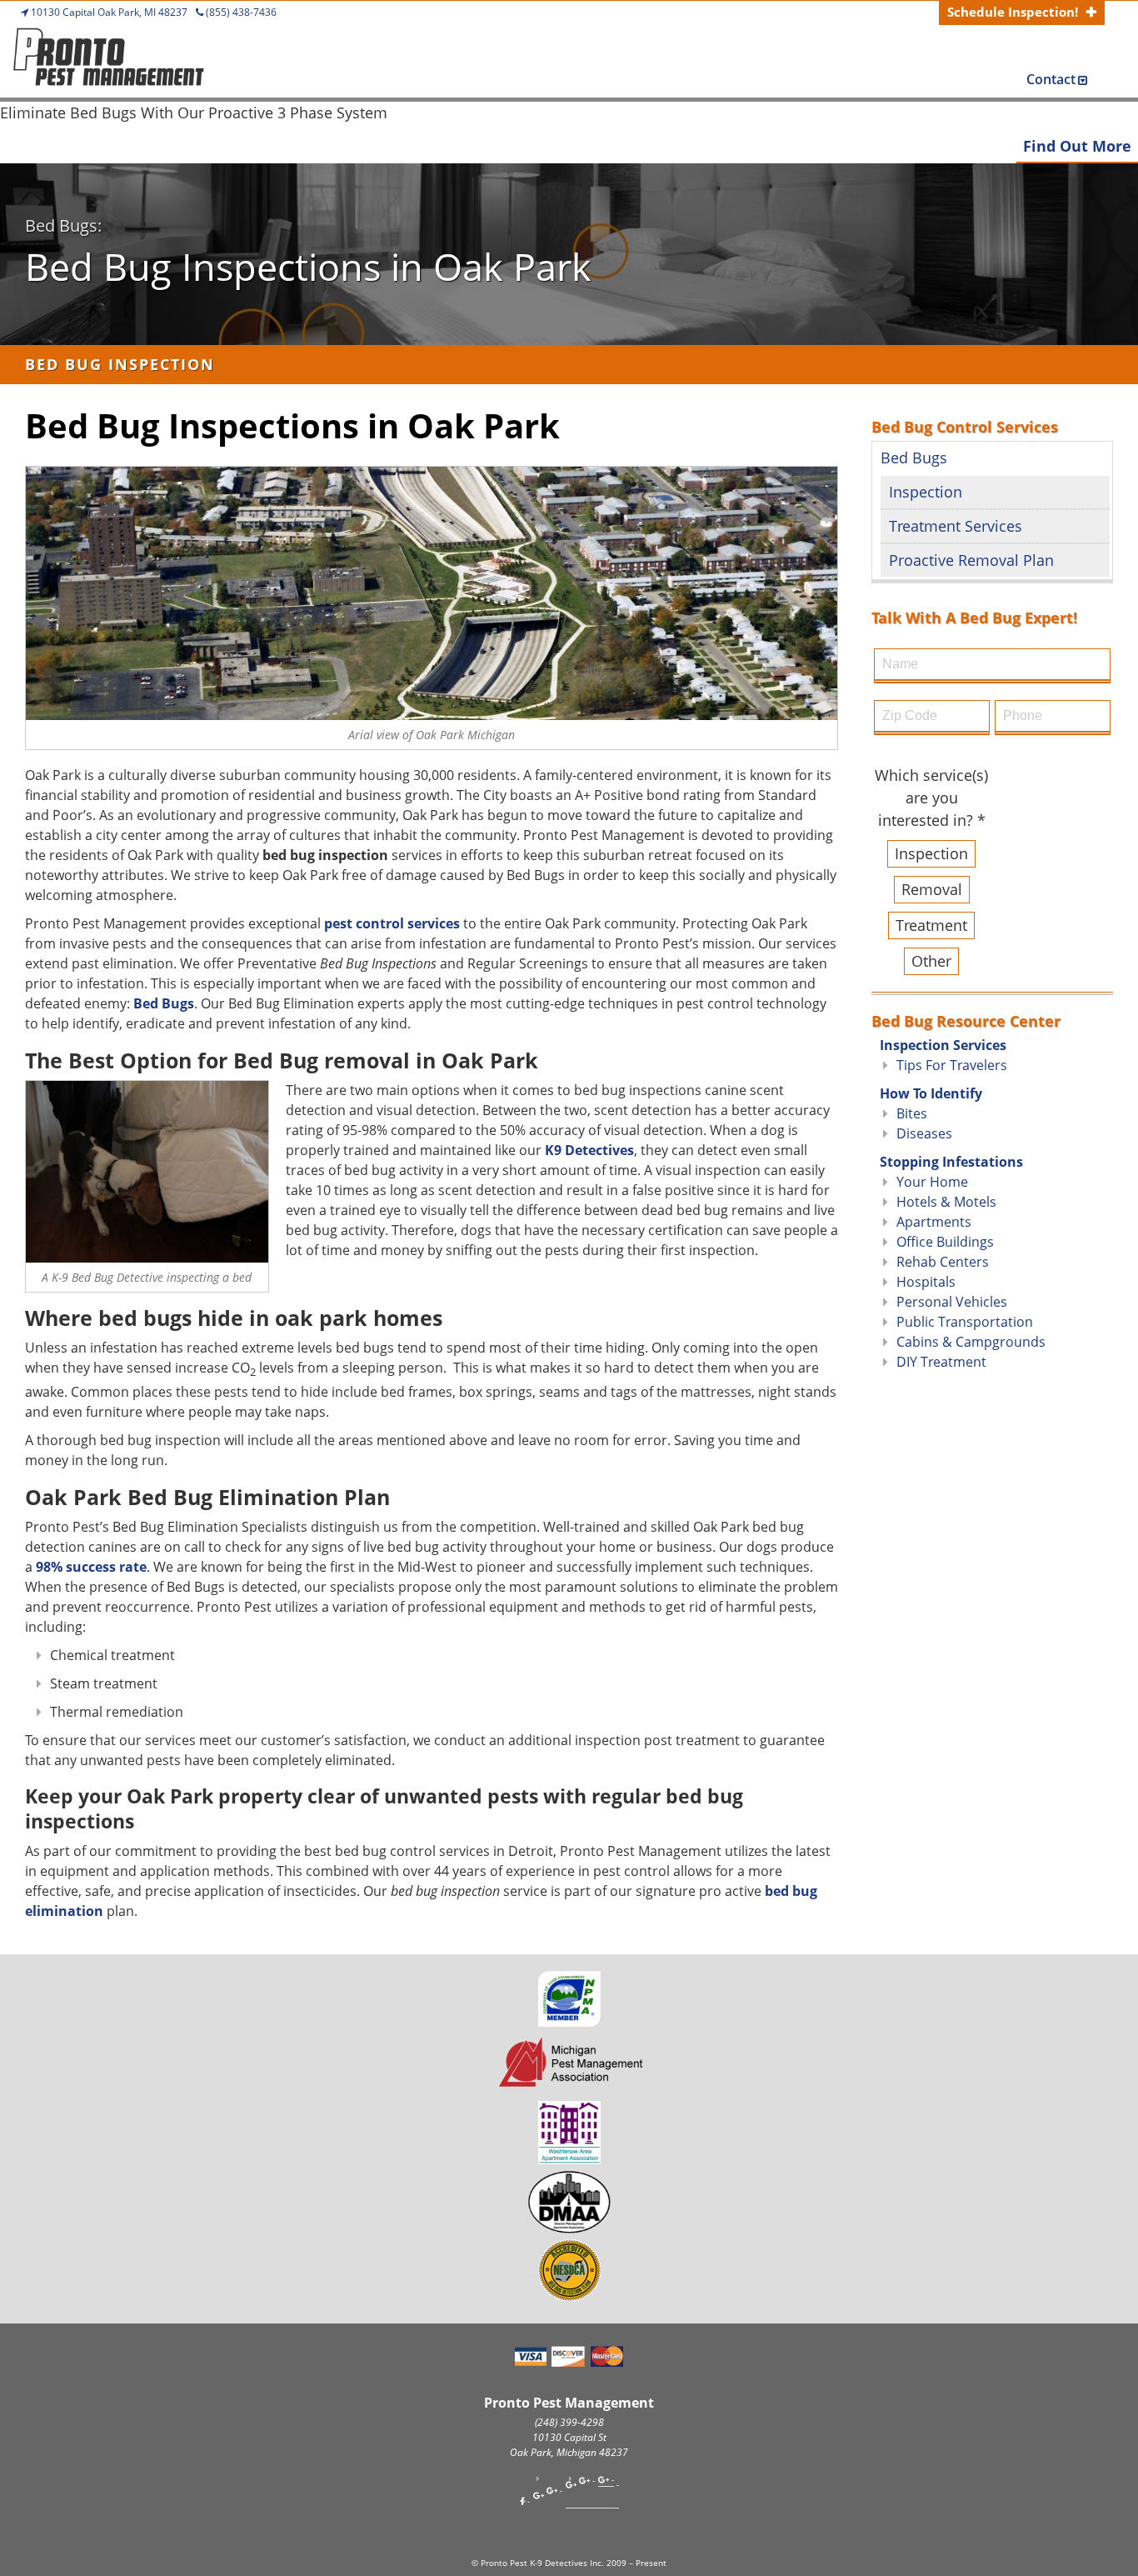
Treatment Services (956, 526)
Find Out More (1077, 146)
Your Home (932, 1182)
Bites (912, 1113)
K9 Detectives (589, 1150)
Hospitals (926, 1282)
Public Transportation (965, 1322)
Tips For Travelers (952, 1065)
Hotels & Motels (946, 1202)
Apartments (934, 1222)
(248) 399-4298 (569, 2422)
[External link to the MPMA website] (569, 2089)
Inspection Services (943, 1045)
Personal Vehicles (952, 1302)
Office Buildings (945, 1242)
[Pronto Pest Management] (108, 61)
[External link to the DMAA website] (569, 2228)
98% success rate (91, 1567)
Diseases (924, 1133)
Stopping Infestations (951, 1162)
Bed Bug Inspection (120, 364)
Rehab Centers (943, 1262)
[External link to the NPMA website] (569, 2021)
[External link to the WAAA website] (569, 2158)
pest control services (392, 923)
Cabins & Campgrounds (971, 1342)
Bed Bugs (164, 1003)
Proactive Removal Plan (971, 560)
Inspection (926, 492)
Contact (1051, 79)
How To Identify (931, 1093)
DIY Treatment (941, 1362)
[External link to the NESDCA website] (569, 2295)
